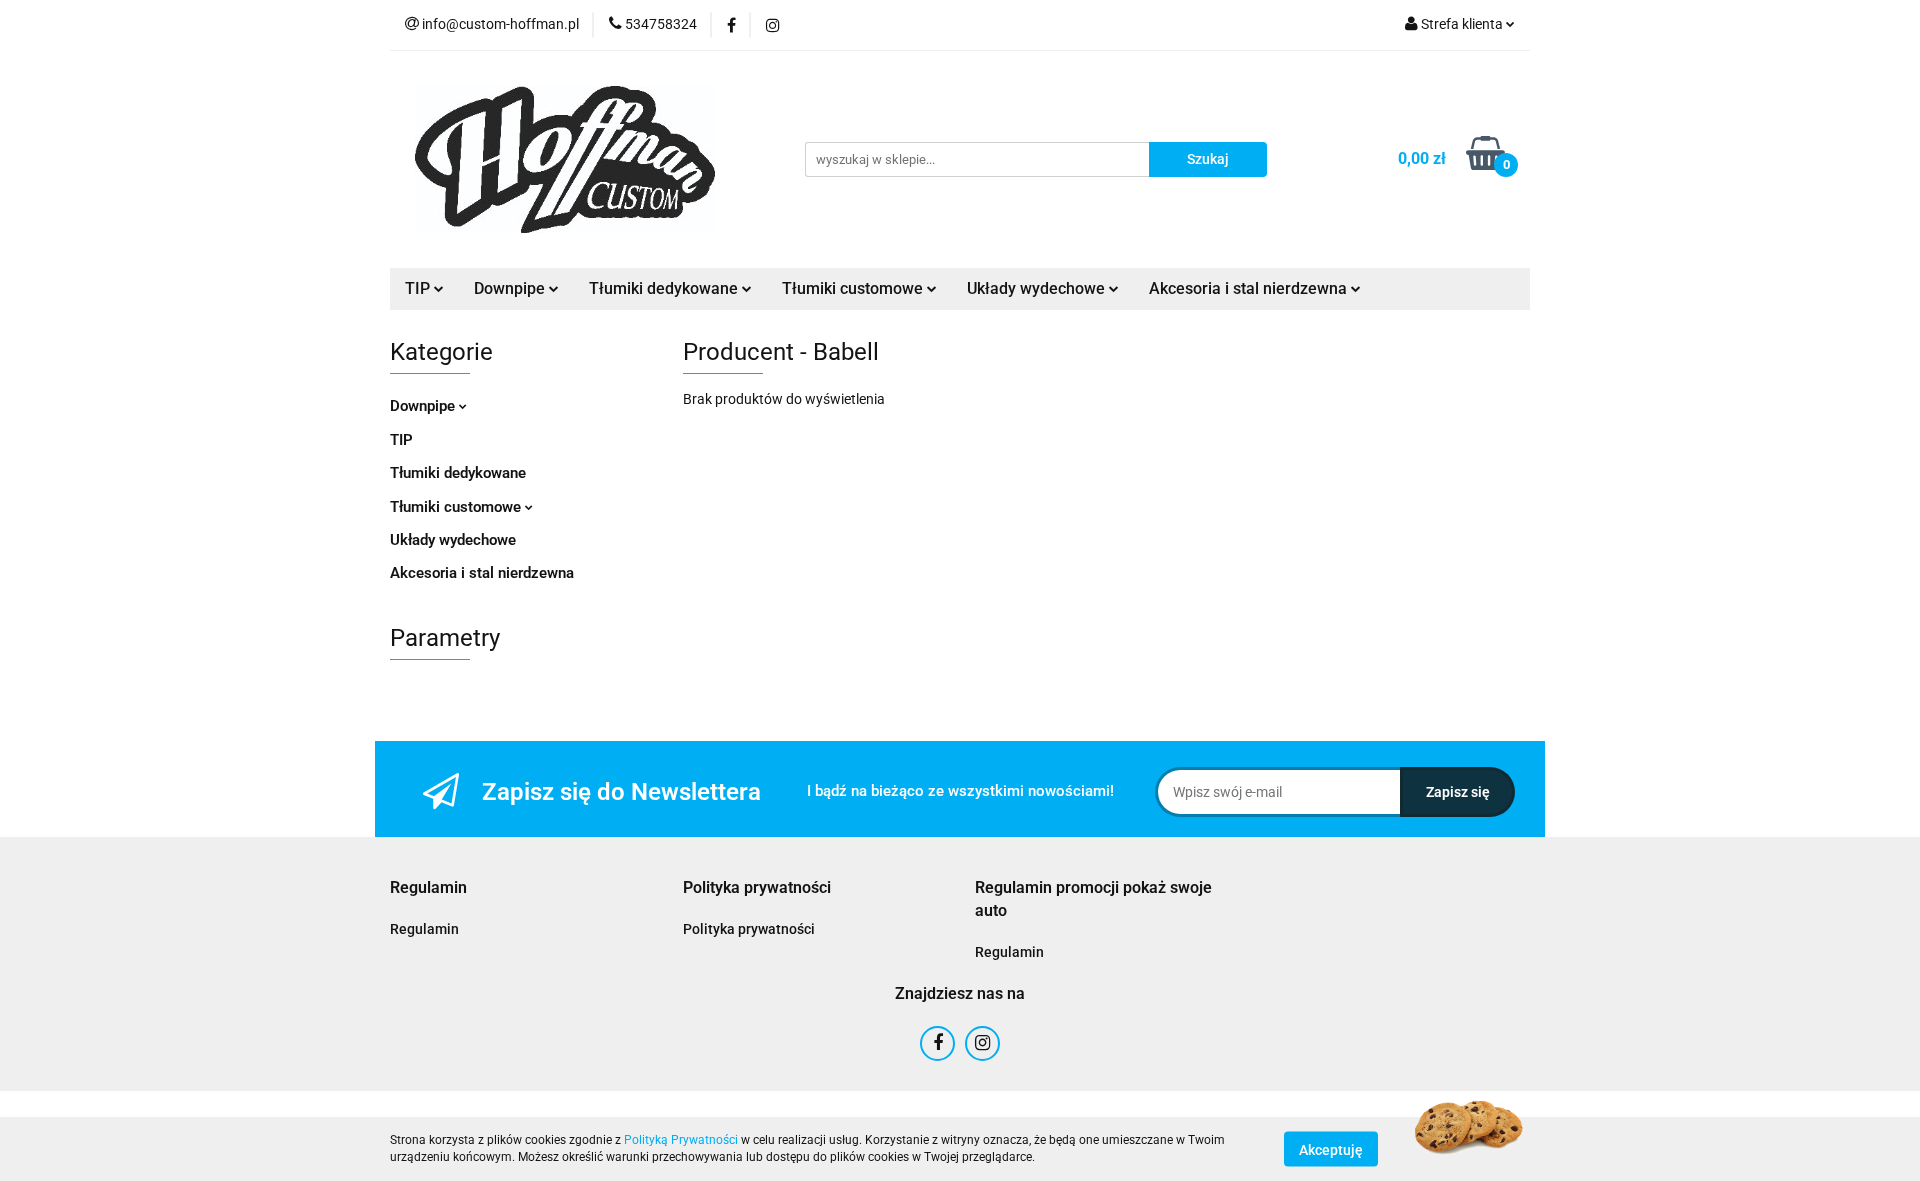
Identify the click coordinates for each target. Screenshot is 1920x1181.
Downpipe (424, 406)
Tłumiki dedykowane (458, 473)
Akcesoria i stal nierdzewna (482, 573)
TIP (401, 440)
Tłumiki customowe (457, 507)
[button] (428, 888)
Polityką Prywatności (681, 1140)
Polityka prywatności (749, 929)
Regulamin (424, 929)
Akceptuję (1331, 1149)
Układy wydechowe (453, 540)
